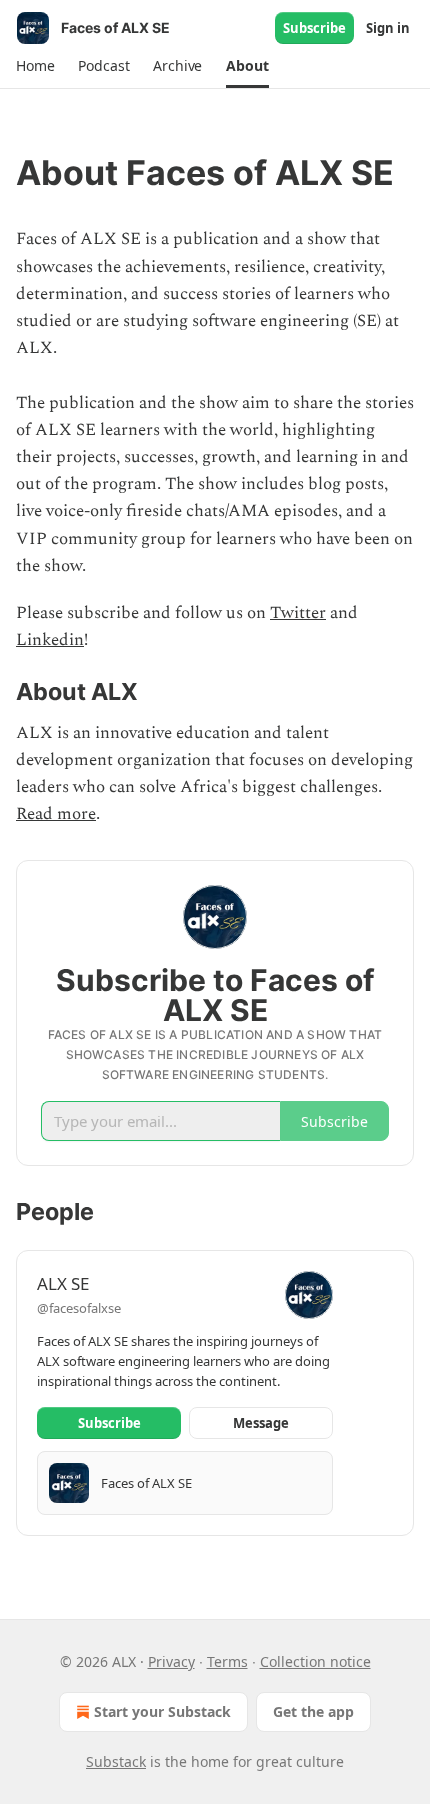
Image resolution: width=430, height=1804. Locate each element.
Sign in (388, 28)
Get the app (313, 1711)
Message (261, 1423)
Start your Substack (162, 1711)
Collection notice (315, 1661)
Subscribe (314, 28)
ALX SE (63, 1283)
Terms (227, 1661)
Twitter (298, 613)
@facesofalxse (79, 1308)
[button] (35, 66)
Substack (116, 1761)
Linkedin (50, 640)
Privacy (171, 1661)
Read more (56, 814)
